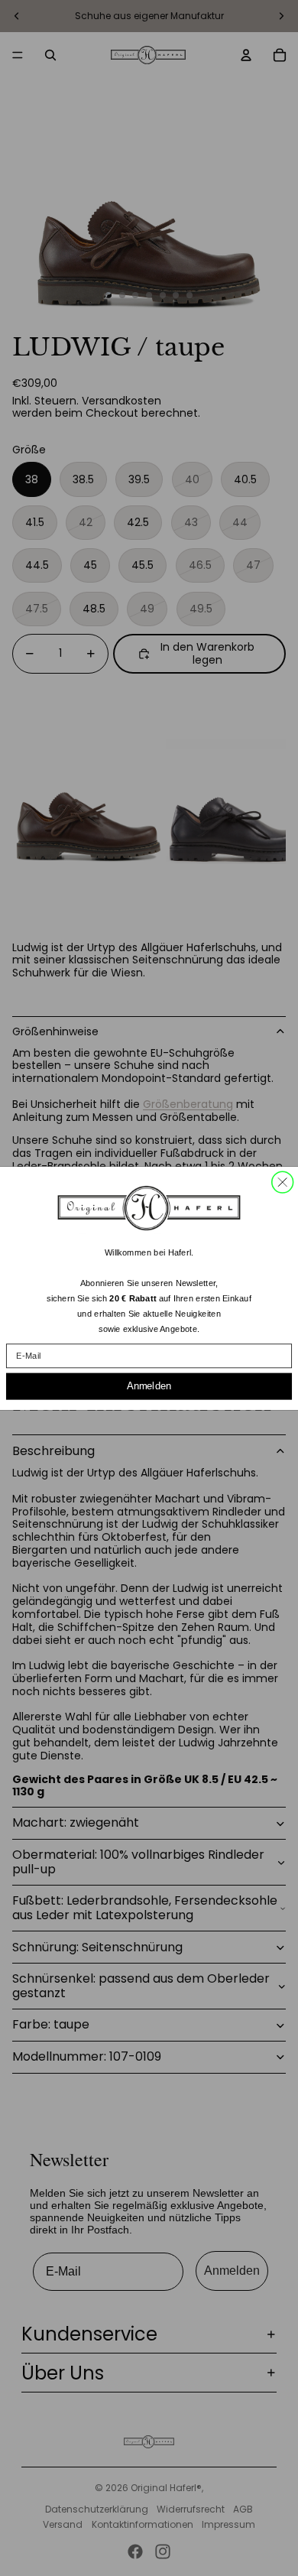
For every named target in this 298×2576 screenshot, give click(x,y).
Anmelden (149, 1385)
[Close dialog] (283, 1182)
